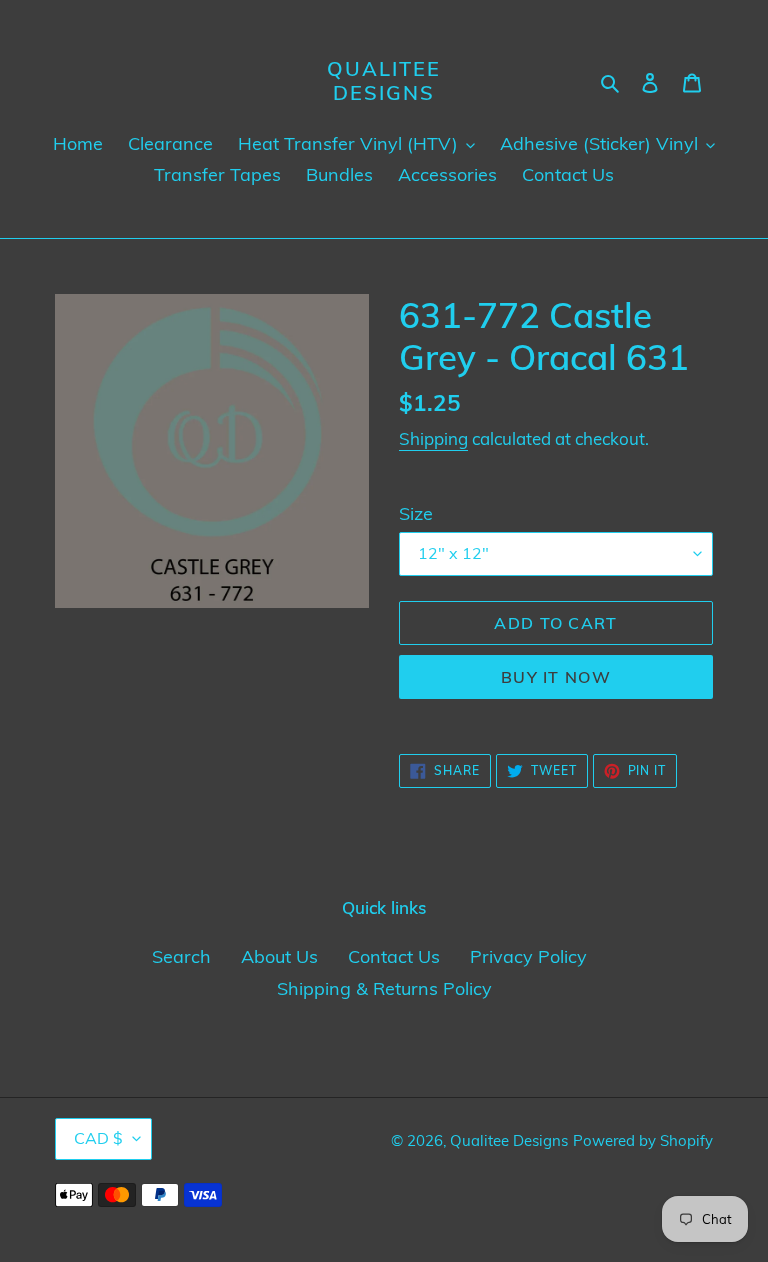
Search (181, 956)
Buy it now (556, 677)
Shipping (433, 438)
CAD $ (98, 1138)
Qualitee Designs (384, 81)
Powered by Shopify (643, 1140)
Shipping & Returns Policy (384, 988)
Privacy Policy (528, 956)
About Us (279, 956)
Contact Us (394, 956)
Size (416, 513)
